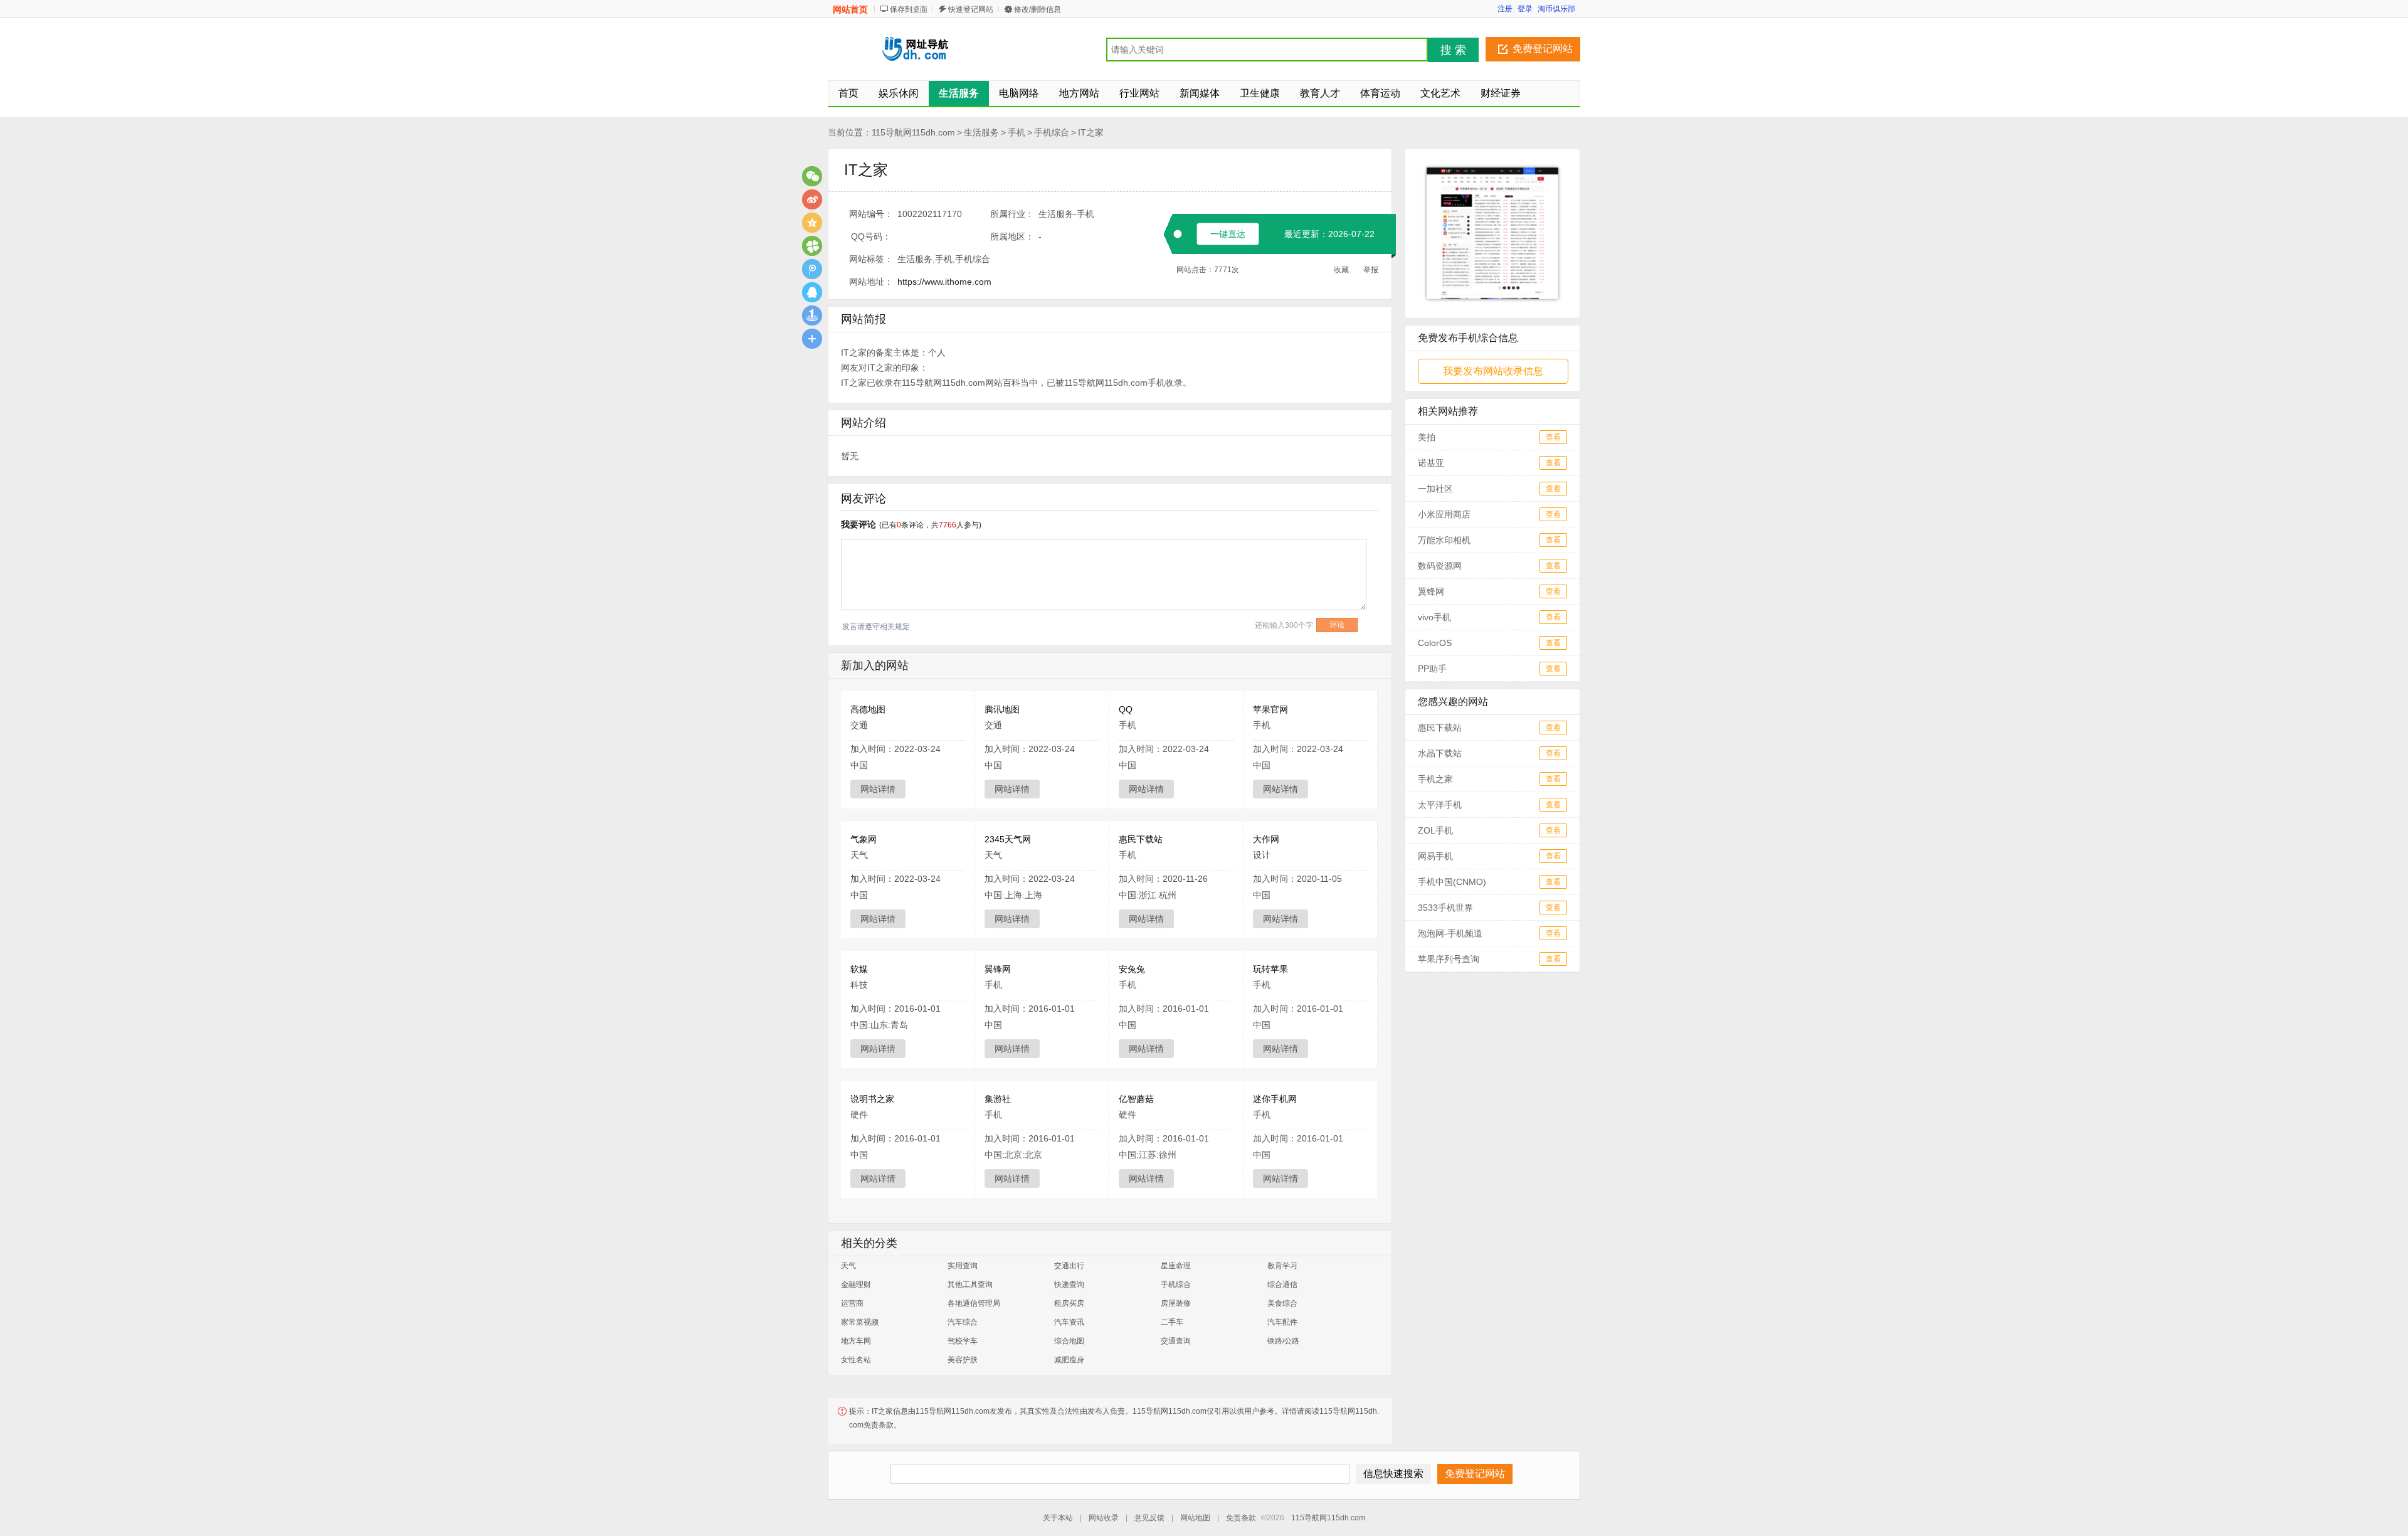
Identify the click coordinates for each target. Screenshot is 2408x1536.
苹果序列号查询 (1449, 959)
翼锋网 (998, 969)
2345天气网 (1008, 839)
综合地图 (1069, 1341)
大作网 (1266, 839)
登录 (1525, 9)
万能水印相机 (1444, 540)
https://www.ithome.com (944, 282)
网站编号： (871, 214)
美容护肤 (963, 1360)
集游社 (998, 1099)
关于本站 (1058, 1518)
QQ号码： (871, 236)
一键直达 (1228, 234)
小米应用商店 (1444, 514)
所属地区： (1012, 236)
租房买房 (1069, 1303)
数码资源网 (1440, 566)
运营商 (852, 1303)
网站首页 (850, 9)
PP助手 (1432, 669)
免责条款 (1241, 1518)
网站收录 (1104, 1518)
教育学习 (1282, 1266)
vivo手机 (1434, 617)
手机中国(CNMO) (1452, 882)
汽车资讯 (1069, 1322)
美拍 (1427, 437)
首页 (848, 93)
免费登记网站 (1543, 49)
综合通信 (1282, 1284)
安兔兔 (1132, 969)
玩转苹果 (1270, 969)
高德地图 (868, 709)
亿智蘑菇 (1136, 1099)
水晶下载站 (1440, 753)
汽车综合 (963, 1322)
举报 (1371, 270)
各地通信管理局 (974, 1303)
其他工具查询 (970, 1284)
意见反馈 (1149, 1518)
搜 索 (1453, 50)
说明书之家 (872, 1099)
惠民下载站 (1141, 839)
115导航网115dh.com (913, 132)
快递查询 (1069, 1284)
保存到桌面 (909, 9)
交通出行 (1069, 1266)
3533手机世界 (1445, 908)
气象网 (863, 839)
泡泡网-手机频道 (1450, 933)
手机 (1017, 132)
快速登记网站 (971, 9)
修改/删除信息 (1038, 9)
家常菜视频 (860, 1322)
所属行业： (1012, 214)
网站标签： (871, 259)
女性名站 (856, 1360)
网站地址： (871, 282)
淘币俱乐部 (1556, 9)
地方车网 (856, 1341)
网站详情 (878, 789)
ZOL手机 (1435, 830)
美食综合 (1282, 1303)
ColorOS (1435, 643)
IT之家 (1091, 132)
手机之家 (1435, 779)
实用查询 (963, 1266)
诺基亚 (1431, 463)
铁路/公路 (1283, 1341)
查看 (1553, 437)
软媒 (859, 969)
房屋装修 (1176, 1303)
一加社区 (1435, 489)
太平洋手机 (1440, 805)
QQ (1126, 709)
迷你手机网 (1275, 1099)
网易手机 (1435, 856)
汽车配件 (1282, 1322)
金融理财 (856, 1284)
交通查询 (1176, 1341)
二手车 (1172, 1322)
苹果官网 (1270, 709)
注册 (1505, 9)
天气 (848, 1266)
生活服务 (981, 132)
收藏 (1341, 270)
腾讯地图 (1002, 709)
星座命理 (1176, 1266)
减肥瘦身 (1069, 1360)
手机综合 (1052, 132)
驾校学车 (963, 1341)
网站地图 (1195, 1518)
